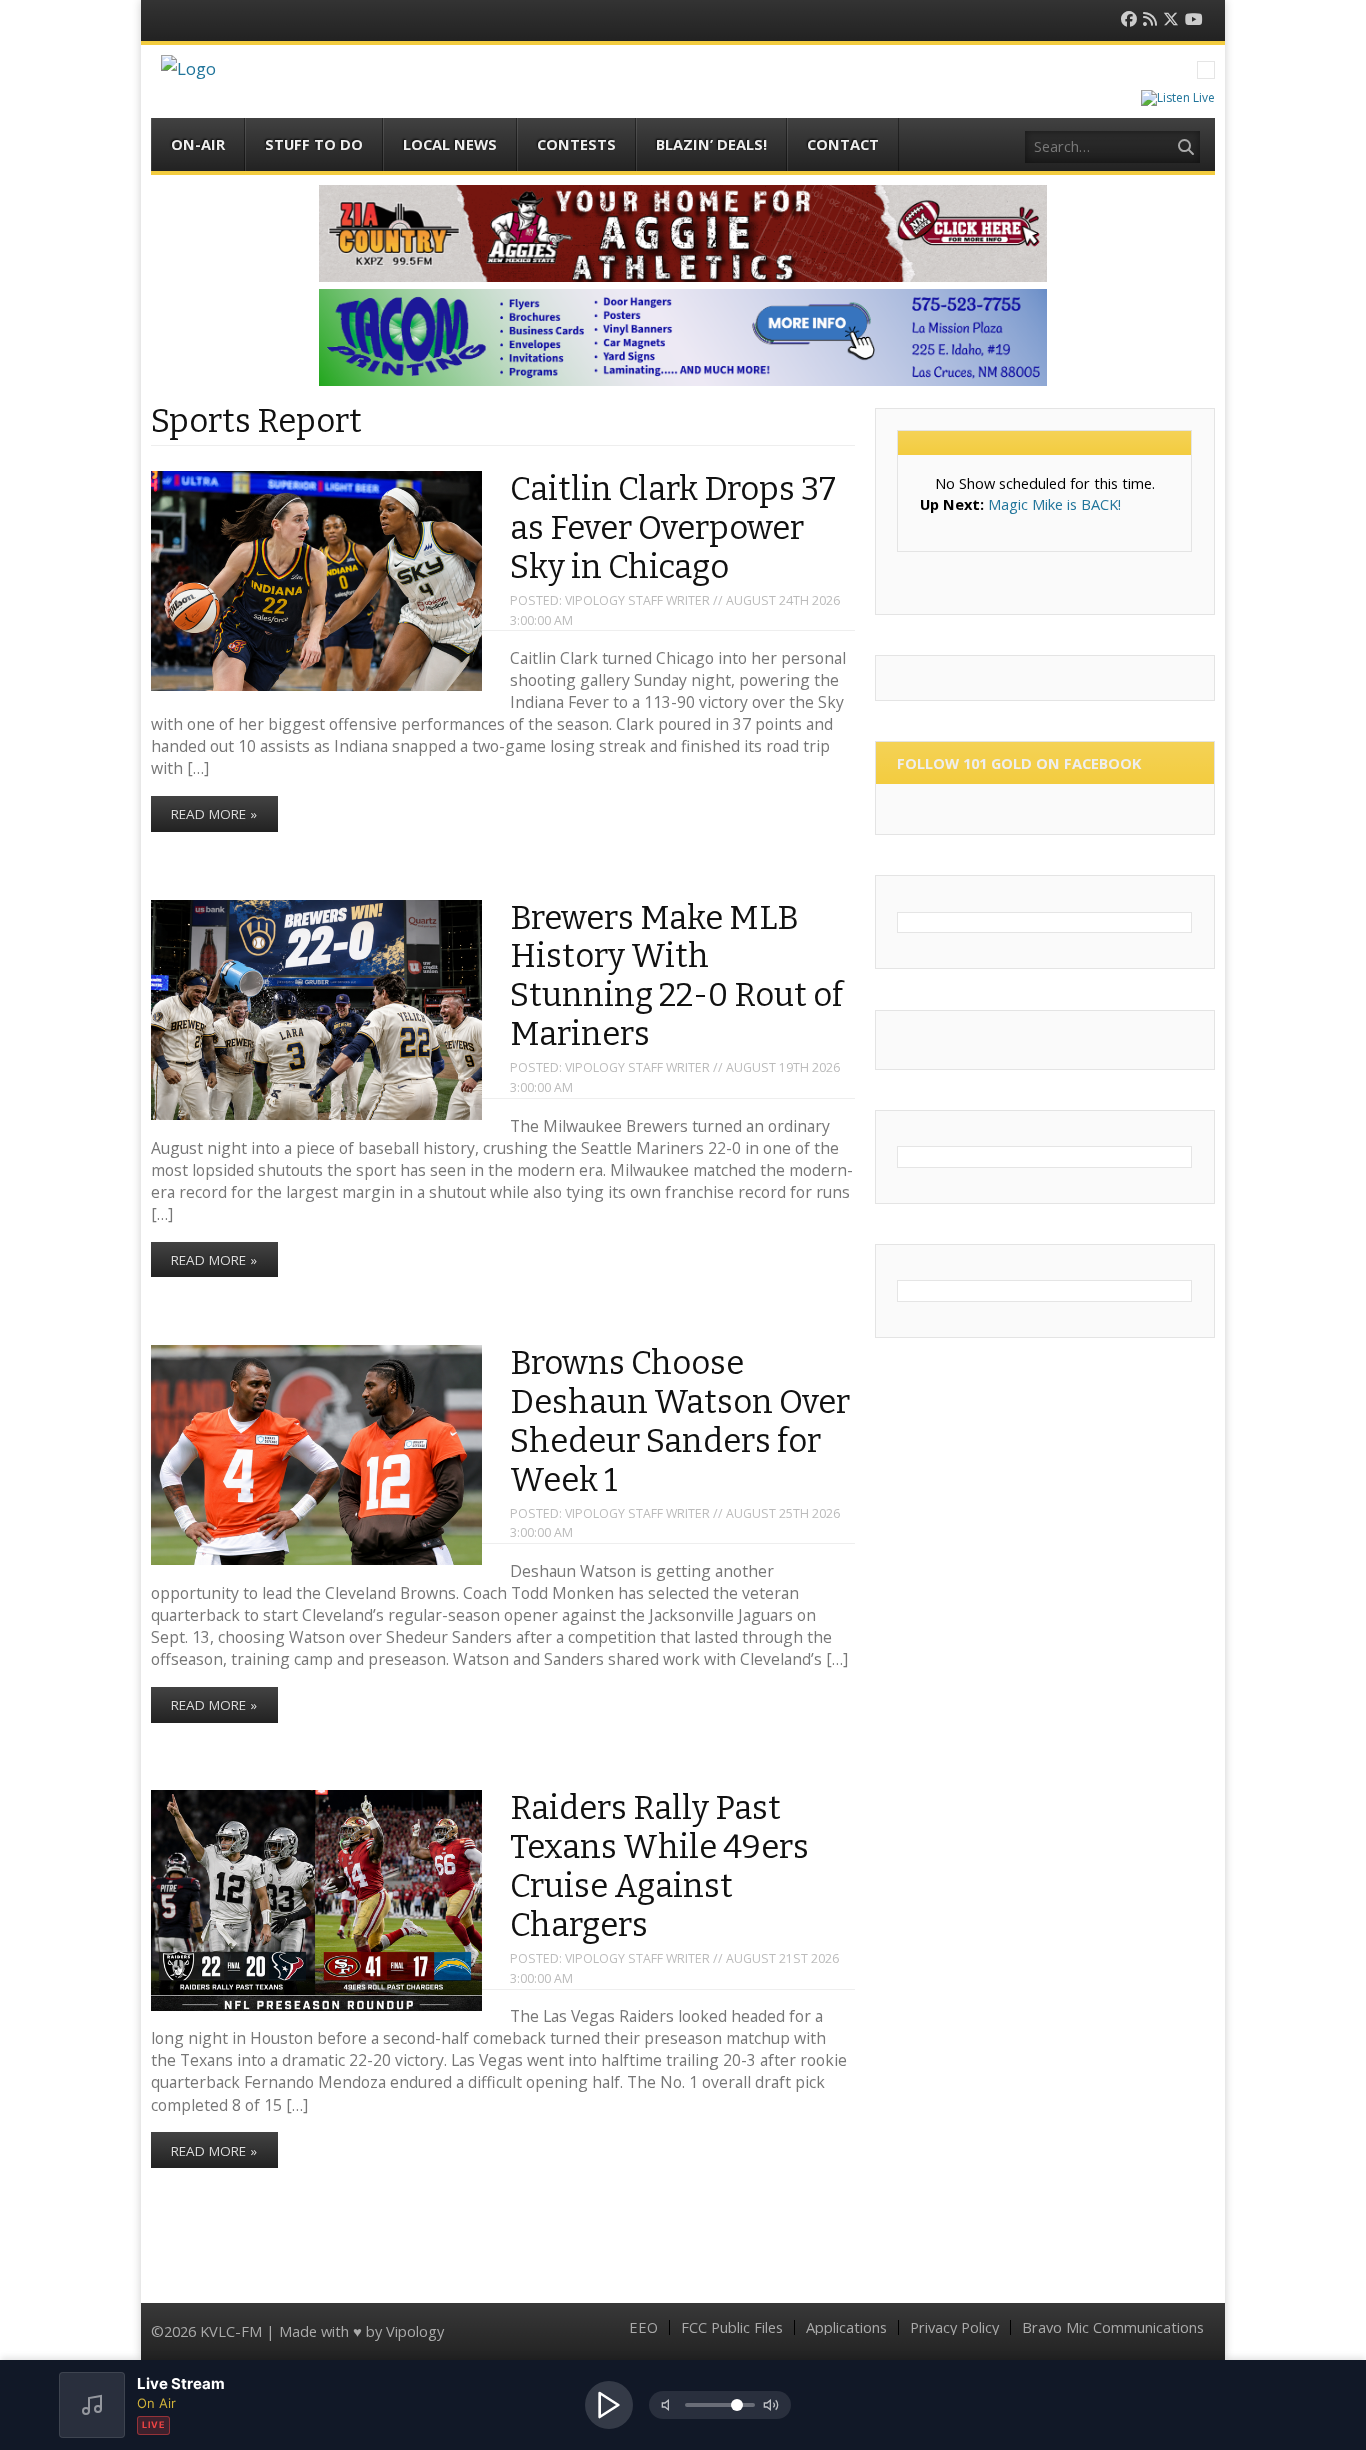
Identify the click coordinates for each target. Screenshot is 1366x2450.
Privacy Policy (954, 2327)
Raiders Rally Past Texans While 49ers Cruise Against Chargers (659, 1867)
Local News (450, 144)
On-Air (198, 144)
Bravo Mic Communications (1113, 2327)
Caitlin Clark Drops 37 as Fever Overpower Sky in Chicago (673, 528)
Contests (576, 144)
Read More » (214, 814)
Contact (843, 144)
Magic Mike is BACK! (1054, 504)
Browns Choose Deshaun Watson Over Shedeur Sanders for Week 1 (680, 1422)
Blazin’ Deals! (711, 144)
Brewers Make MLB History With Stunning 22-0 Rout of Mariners (676, 977)
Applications (846, 2327)
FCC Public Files (732, 2327)
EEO (643, 2327)
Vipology (415, 2331)
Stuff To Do (314, 144)
